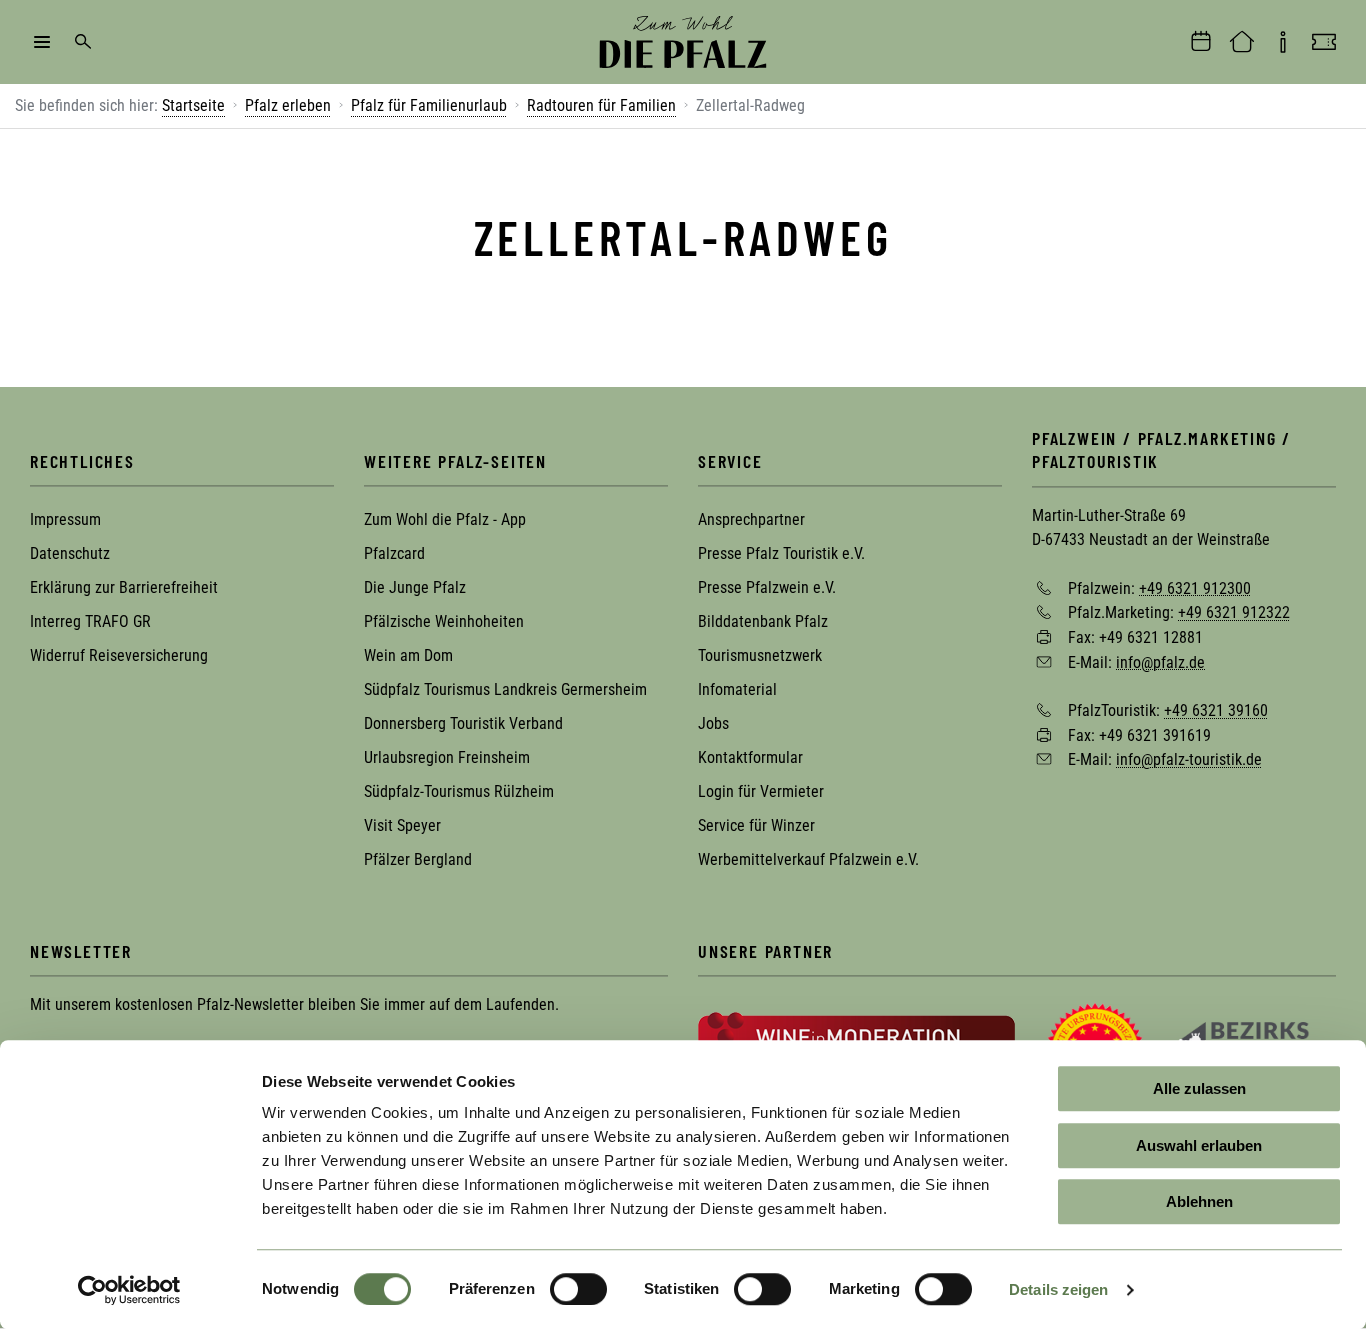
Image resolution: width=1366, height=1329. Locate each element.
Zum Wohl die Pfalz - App (445, 519)
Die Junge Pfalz (415, 587)
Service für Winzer (756, 825)
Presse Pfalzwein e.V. (767, 587)
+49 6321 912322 (1234, 612)
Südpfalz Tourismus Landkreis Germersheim (505, 689)
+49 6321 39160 (1216, 710)
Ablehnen (1199, 1201)
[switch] (578, 1289)
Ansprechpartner (751, 519)
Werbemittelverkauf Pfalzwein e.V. (808, 859)
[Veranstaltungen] (1201, 42)
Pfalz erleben (288, 105)
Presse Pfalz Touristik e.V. (781, 553)
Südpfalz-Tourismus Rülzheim (459, 791)
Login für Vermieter (761, 791)
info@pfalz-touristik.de (1189, 759)
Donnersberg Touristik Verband (463, 723)
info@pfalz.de (1160, 661)
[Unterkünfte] (1242, 42)
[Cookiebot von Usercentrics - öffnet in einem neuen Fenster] (129, 1290)
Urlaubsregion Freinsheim (447, 757)
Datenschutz (70, 553)
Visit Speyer (402, 825)
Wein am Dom (408, 655)
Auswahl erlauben (1199, 1145)
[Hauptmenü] (42, 42)
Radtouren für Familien (601, 105)
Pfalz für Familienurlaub (429, 105)
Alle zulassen (1199, 1088)
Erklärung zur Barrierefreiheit (124, 587)
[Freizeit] (1324, 42)
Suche (83, 42)
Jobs (713, 723)
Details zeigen (1058, 1289)
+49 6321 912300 (1195, 587)
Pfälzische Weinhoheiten (444, 621)
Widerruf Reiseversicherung (119, 655)
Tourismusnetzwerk (760, 655)
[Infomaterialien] (1283, 42)
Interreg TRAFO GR (90, 621)
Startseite (193, 105)
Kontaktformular (750, 757)
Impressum (65, 519)
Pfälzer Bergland (418, 859)
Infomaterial (737, 689)
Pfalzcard (394, 553)
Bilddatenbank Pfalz (763, 621)
